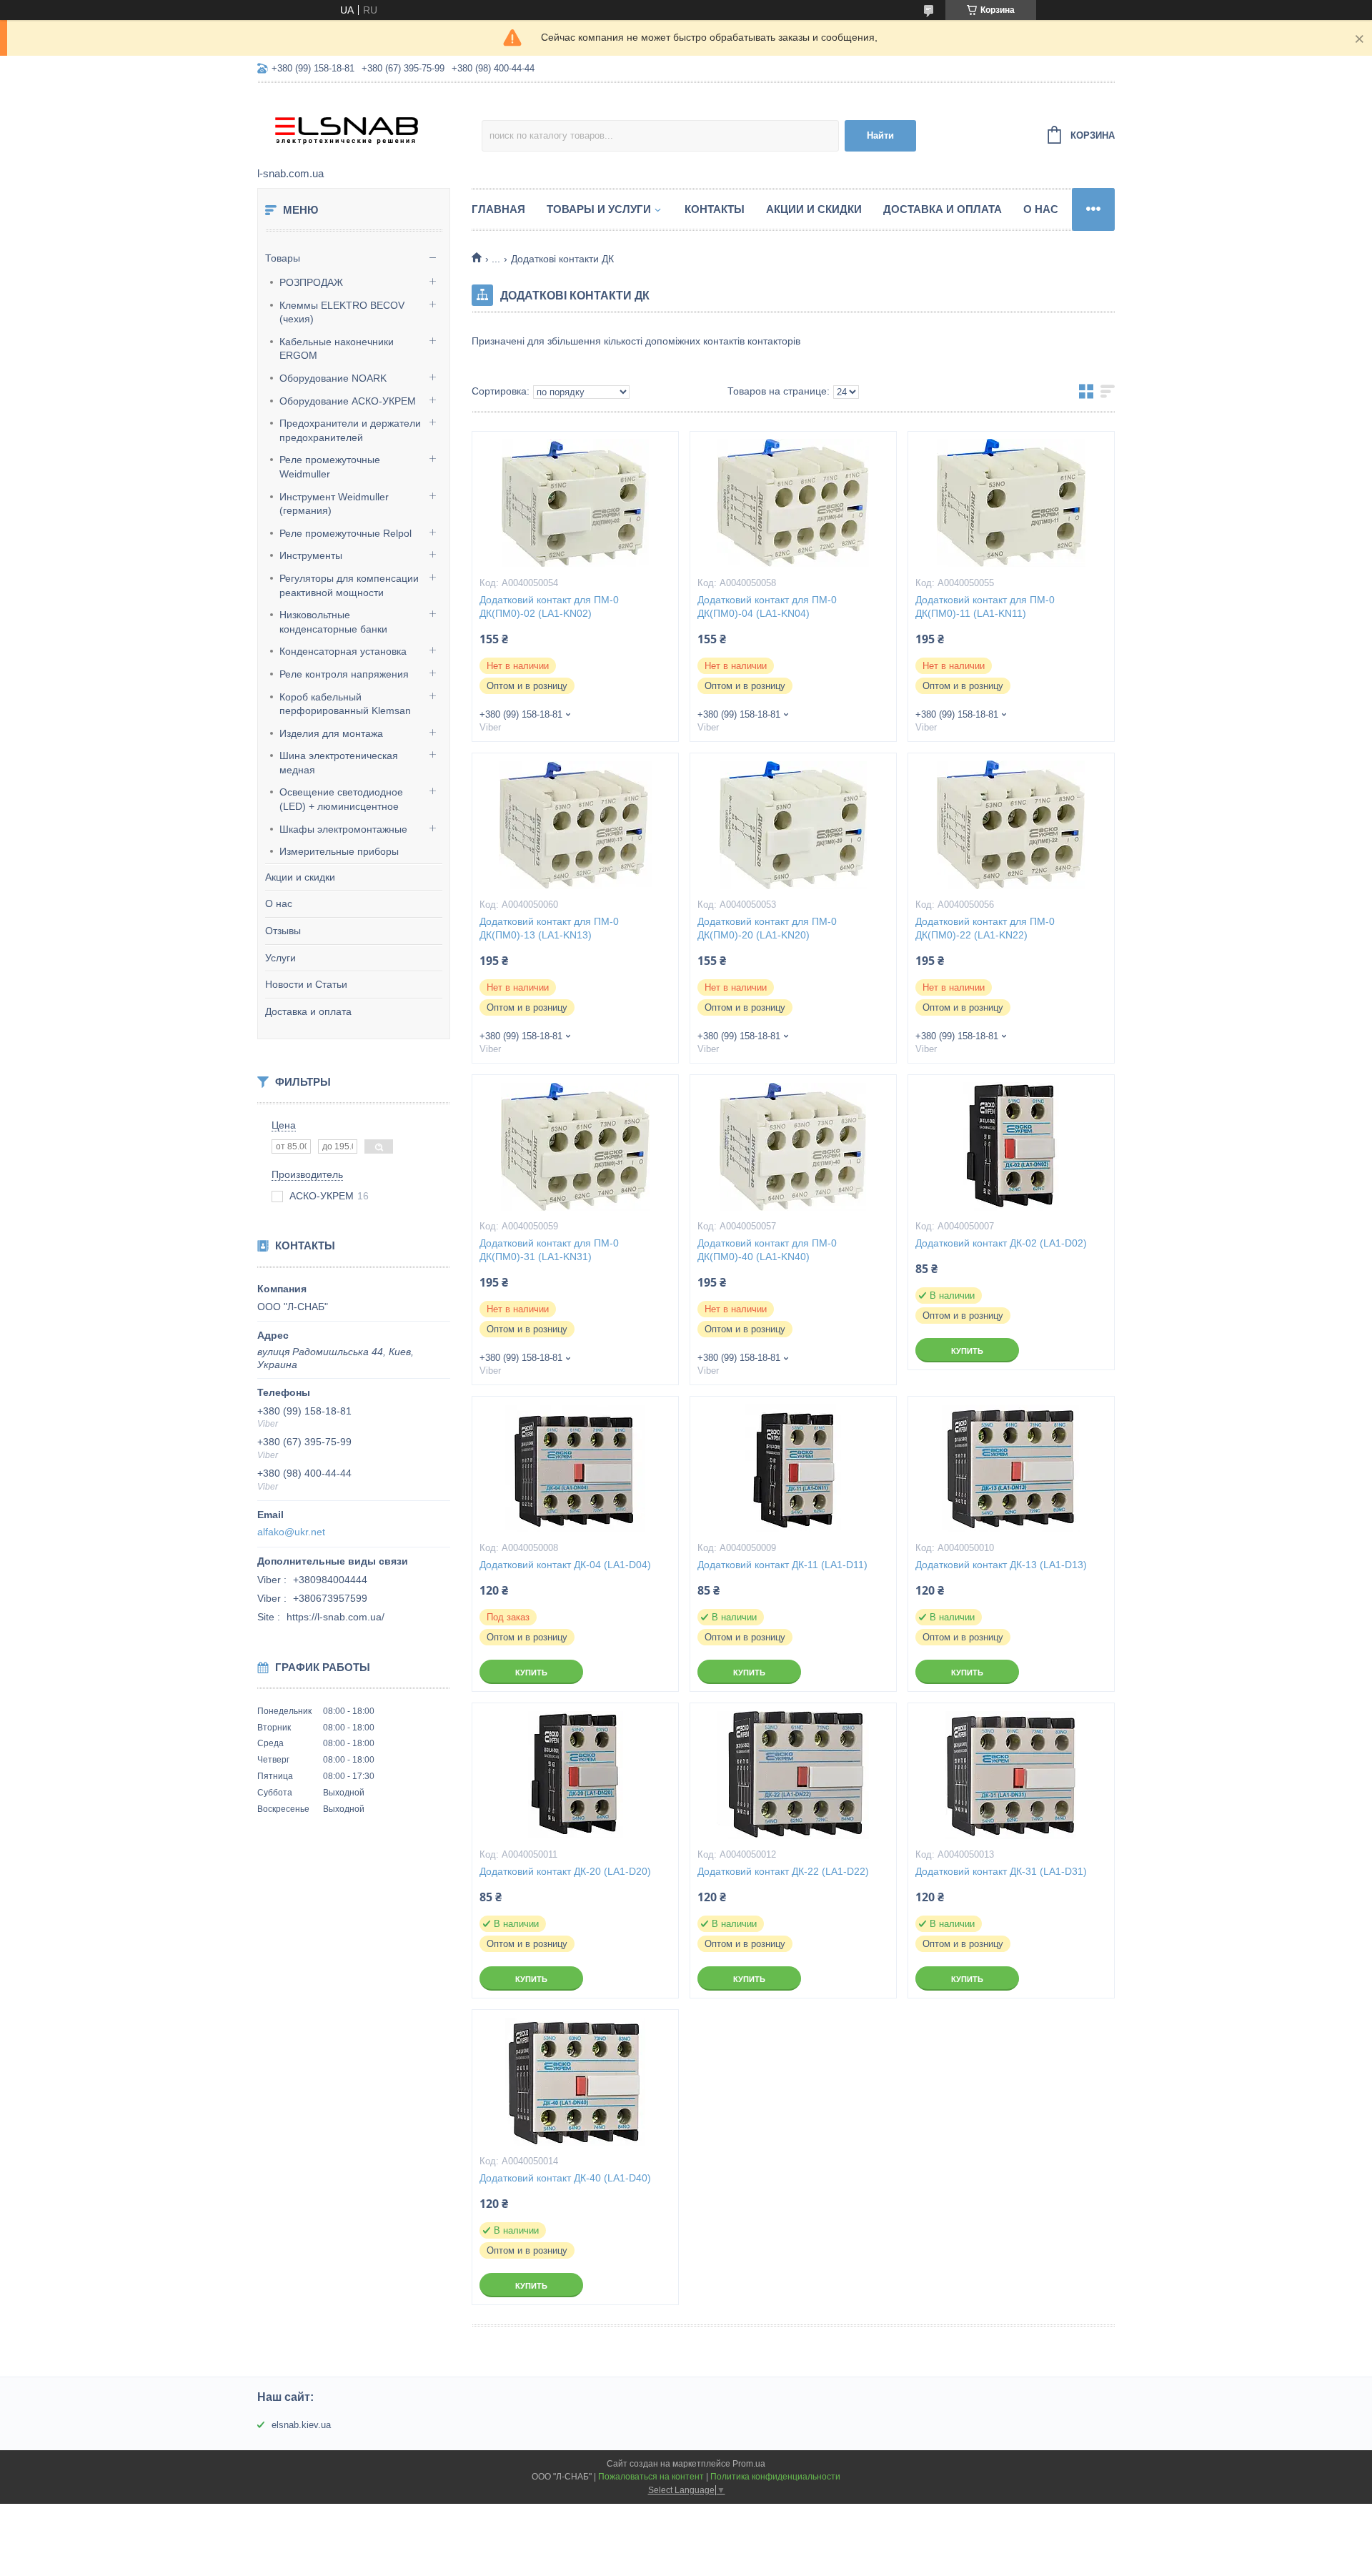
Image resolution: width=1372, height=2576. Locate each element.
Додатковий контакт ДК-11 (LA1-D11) (782, 1565)
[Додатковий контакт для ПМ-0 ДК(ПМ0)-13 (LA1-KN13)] (575, 825)
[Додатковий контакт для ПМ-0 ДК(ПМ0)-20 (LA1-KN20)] (793, 825)
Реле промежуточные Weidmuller (330, 467)
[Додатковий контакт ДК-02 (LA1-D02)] (1011, 1146)
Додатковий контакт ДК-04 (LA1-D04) (565, 1565)
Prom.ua (749, 2464)
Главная (498, 209)
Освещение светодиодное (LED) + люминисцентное (341, 799)
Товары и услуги (599, 209)
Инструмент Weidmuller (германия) (334, 504)
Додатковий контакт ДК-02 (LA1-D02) (1001, 1243)
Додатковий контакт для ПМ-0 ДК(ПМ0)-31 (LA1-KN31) (549, 1250)
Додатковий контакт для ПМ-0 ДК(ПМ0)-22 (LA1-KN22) (985, 928)
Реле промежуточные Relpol (346, 533)
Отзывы (283, 931)
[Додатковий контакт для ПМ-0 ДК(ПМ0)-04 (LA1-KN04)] (793, 503)
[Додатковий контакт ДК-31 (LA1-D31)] (1011, 1775)
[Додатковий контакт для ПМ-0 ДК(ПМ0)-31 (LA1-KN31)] (575, 1146)
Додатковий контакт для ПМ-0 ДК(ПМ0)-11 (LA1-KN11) (985, 606)
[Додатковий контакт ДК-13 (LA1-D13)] (1011, 1468)
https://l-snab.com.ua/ (335, 1617)
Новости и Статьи (306, 984)
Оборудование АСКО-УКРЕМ (348, 401)
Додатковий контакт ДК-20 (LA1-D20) (565, 1871)
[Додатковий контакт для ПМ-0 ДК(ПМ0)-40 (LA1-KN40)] (793, 1146)
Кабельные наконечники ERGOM (337, 349)
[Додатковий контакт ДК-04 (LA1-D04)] (575, 1468)
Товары (283, 258)
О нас (279, 903)
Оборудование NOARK (333, 378)
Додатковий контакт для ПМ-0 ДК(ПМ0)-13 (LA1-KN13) (549, 928)
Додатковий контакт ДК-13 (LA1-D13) (1001, 1565)
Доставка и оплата (308, 1011)
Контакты (715, 209)
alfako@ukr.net (291, 1532)
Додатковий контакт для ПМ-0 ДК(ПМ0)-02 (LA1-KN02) (549, 606)
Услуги (280, 958)
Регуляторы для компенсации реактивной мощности (349, 585)
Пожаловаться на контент (651, 2477)
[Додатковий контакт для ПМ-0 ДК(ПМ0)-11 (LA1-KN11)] (1011, 503)
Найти (880, 135)
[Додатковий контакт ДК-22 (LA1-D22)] (793, 1775)
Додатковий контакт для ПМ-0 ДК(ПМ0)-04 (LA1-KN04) (767, 606)
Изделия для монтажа (331, 733)
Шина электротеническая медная (339, 763)
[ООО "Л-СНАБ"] (369, 126)
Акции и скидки (300, 877)
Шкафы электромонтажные (343, 829)
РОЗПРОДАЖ (311, 282)
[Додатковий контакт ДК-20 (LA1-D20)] (575, 1775)
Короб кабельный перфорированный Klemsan (345, 704)
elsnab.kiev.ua (301, 2425)
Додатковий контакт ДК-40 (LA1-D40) (565, 2178)
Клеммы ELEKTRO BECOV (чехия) (342, 312)
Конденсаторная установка (343, 651)
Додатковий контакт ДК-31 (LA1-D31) (1001, 1871)
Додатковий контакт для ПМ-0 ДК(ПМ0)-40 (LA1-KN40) (767, 1250)
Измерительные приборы (339, 851)
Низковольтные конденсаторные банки (333, 622)
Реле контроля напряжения (344, 674)
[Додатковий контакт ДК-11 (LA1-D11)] (793, 1468)
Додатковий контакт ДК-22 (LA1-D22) (783, 1871)
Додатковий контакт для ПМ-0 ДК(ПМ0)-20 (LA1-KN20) (767, 928)
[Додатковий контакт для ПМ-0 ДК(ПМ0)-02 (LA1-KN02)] (575, 503)
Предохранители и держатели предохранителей (350, 430)
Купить (967, 1351)
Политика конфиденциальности (775, 2477)
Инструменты (311, 555)
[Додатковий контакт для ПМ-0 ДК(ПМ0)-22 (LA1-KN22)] (1011, 825)
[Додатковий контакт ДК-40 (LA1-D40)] (575, 2081)
